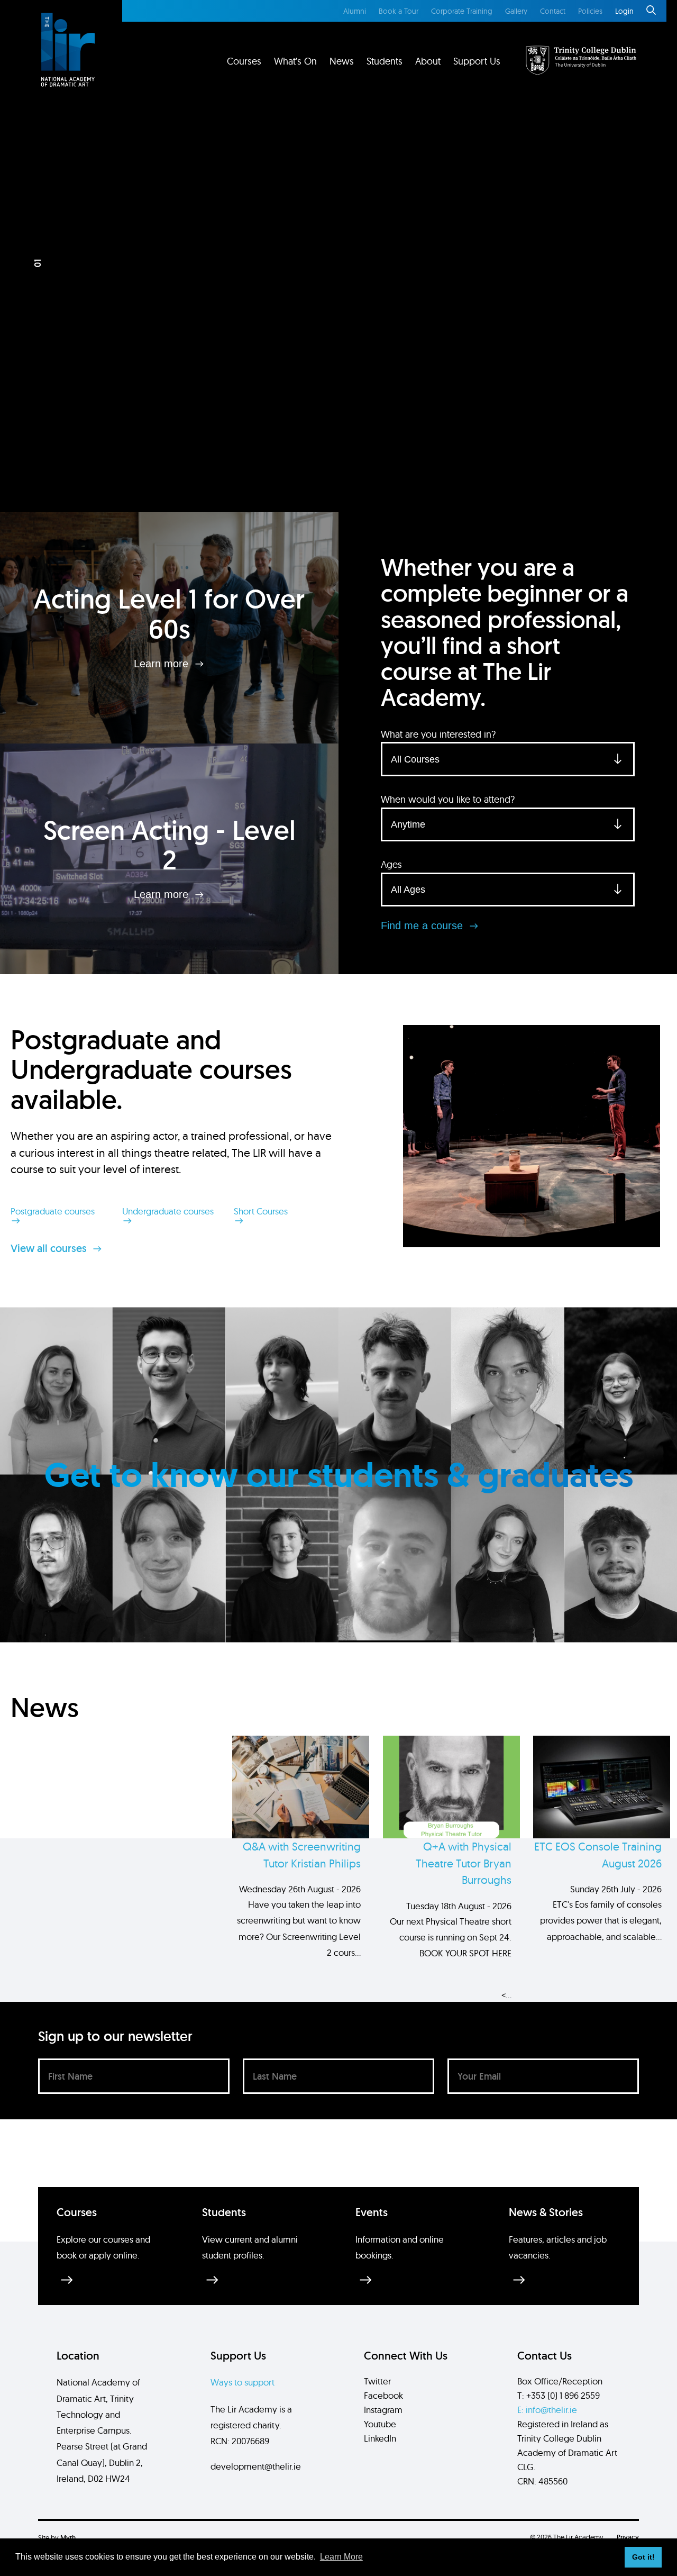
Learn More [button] (341, 2557)
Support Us (477, 61)
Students (385, 61)
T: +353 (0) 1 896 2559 (559, 2395)
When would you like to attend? (448, 799)
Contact (553, 11)
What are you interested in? (438, 734)
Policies (590, 11)
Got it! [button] (643, 2557)
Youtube (380, 2424)
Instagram (383, 2410)
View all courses (50, 1248)
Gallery (516, 11)
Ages (391, 864)
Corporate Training (462, 11)
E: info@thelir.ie (547, 2410)
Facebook (383, 2395)
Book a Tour (399, 11)
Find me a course (423, 926)
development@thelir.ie (256, 2466)
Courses (244, 61)
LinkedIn (380, 2438)
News (342, 61)
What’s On (295, 61)
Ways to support (243, 2382)
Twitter (377, 2381)
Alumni (355, 11)
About (428, 61)
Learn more (163, 664)
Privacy (628, 2537)
